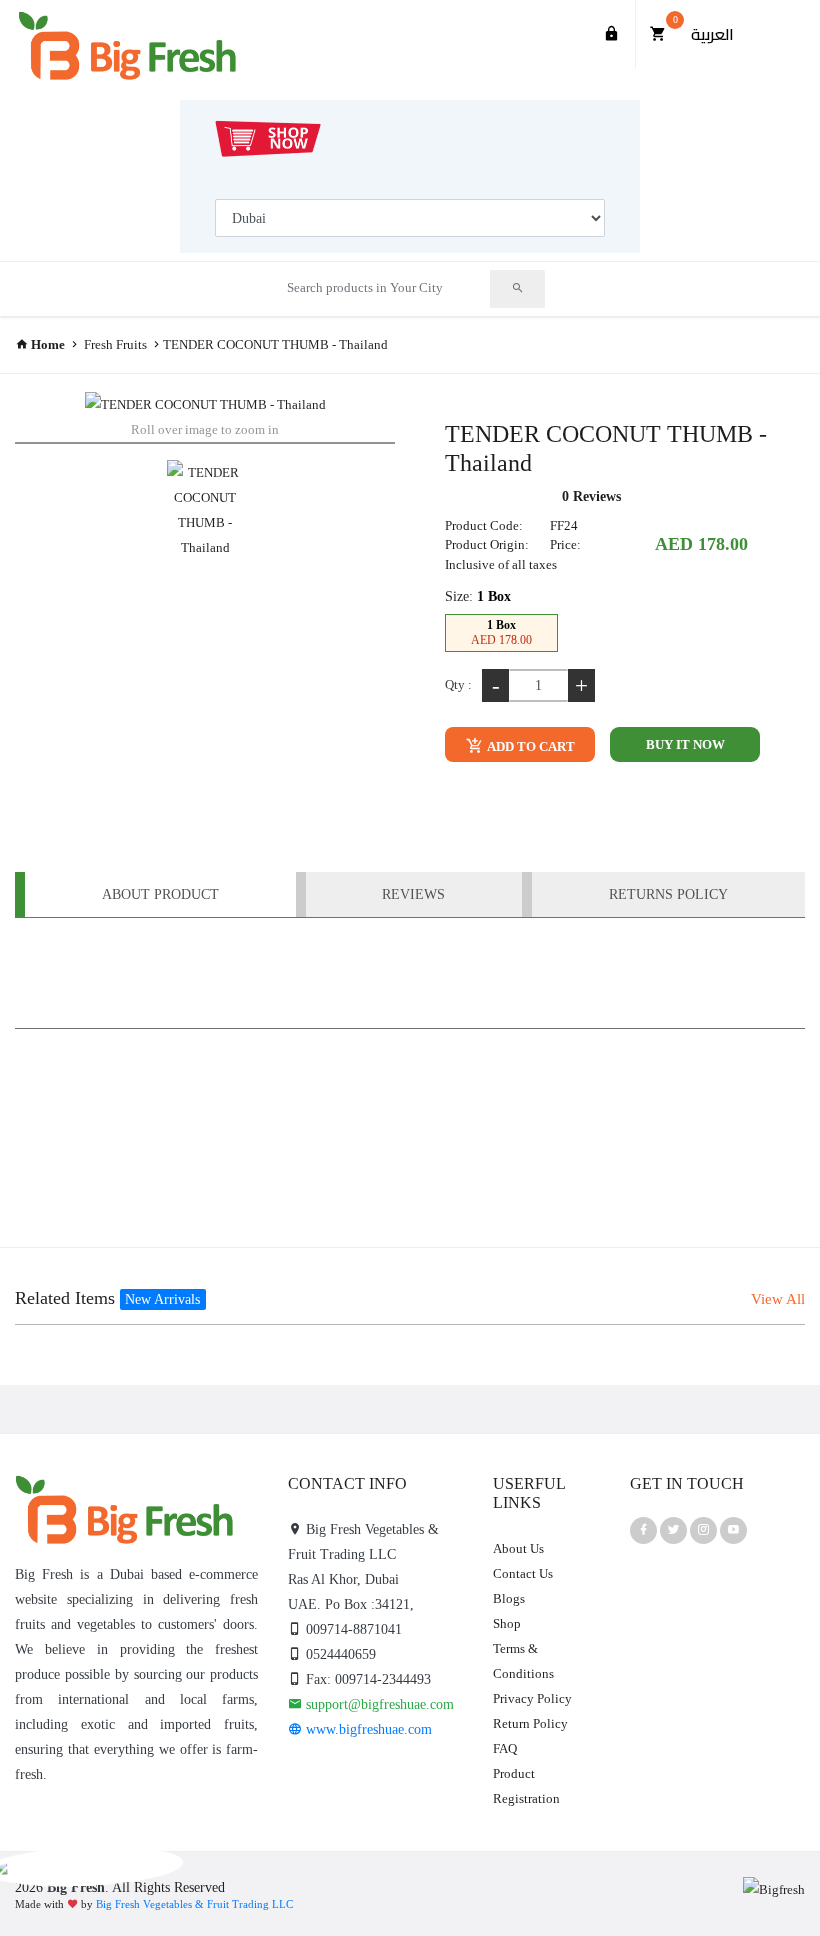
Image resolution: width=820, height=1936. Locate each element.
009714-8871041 (352, 1629)
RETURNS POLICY (668, 894)
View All (778, 1299)
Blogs (509, 1598)
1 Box (501, 632)
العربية (712, 34)
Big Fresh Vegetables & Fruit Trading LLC (194, 1904)
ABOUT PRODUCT (160, 894)
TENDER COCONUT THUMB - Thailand (275, 344)
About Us (518, 1548)
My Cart (675, 19)
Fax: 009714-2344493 (366, 1679)
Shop (507, 1623)
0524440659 (339, 1654)
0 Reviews (591, 496)
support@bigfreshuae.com (378, 1704)
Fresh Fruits (115, 344)
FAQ (505, 1748)
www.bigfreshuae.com (367, 1729)
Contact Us (523, 1573)
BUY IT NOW (685, 744)
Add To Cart (530, 746)
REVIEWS (413, 894)
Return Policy (530, 1723)
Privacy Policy (532, 1698)
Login (612, 34)
